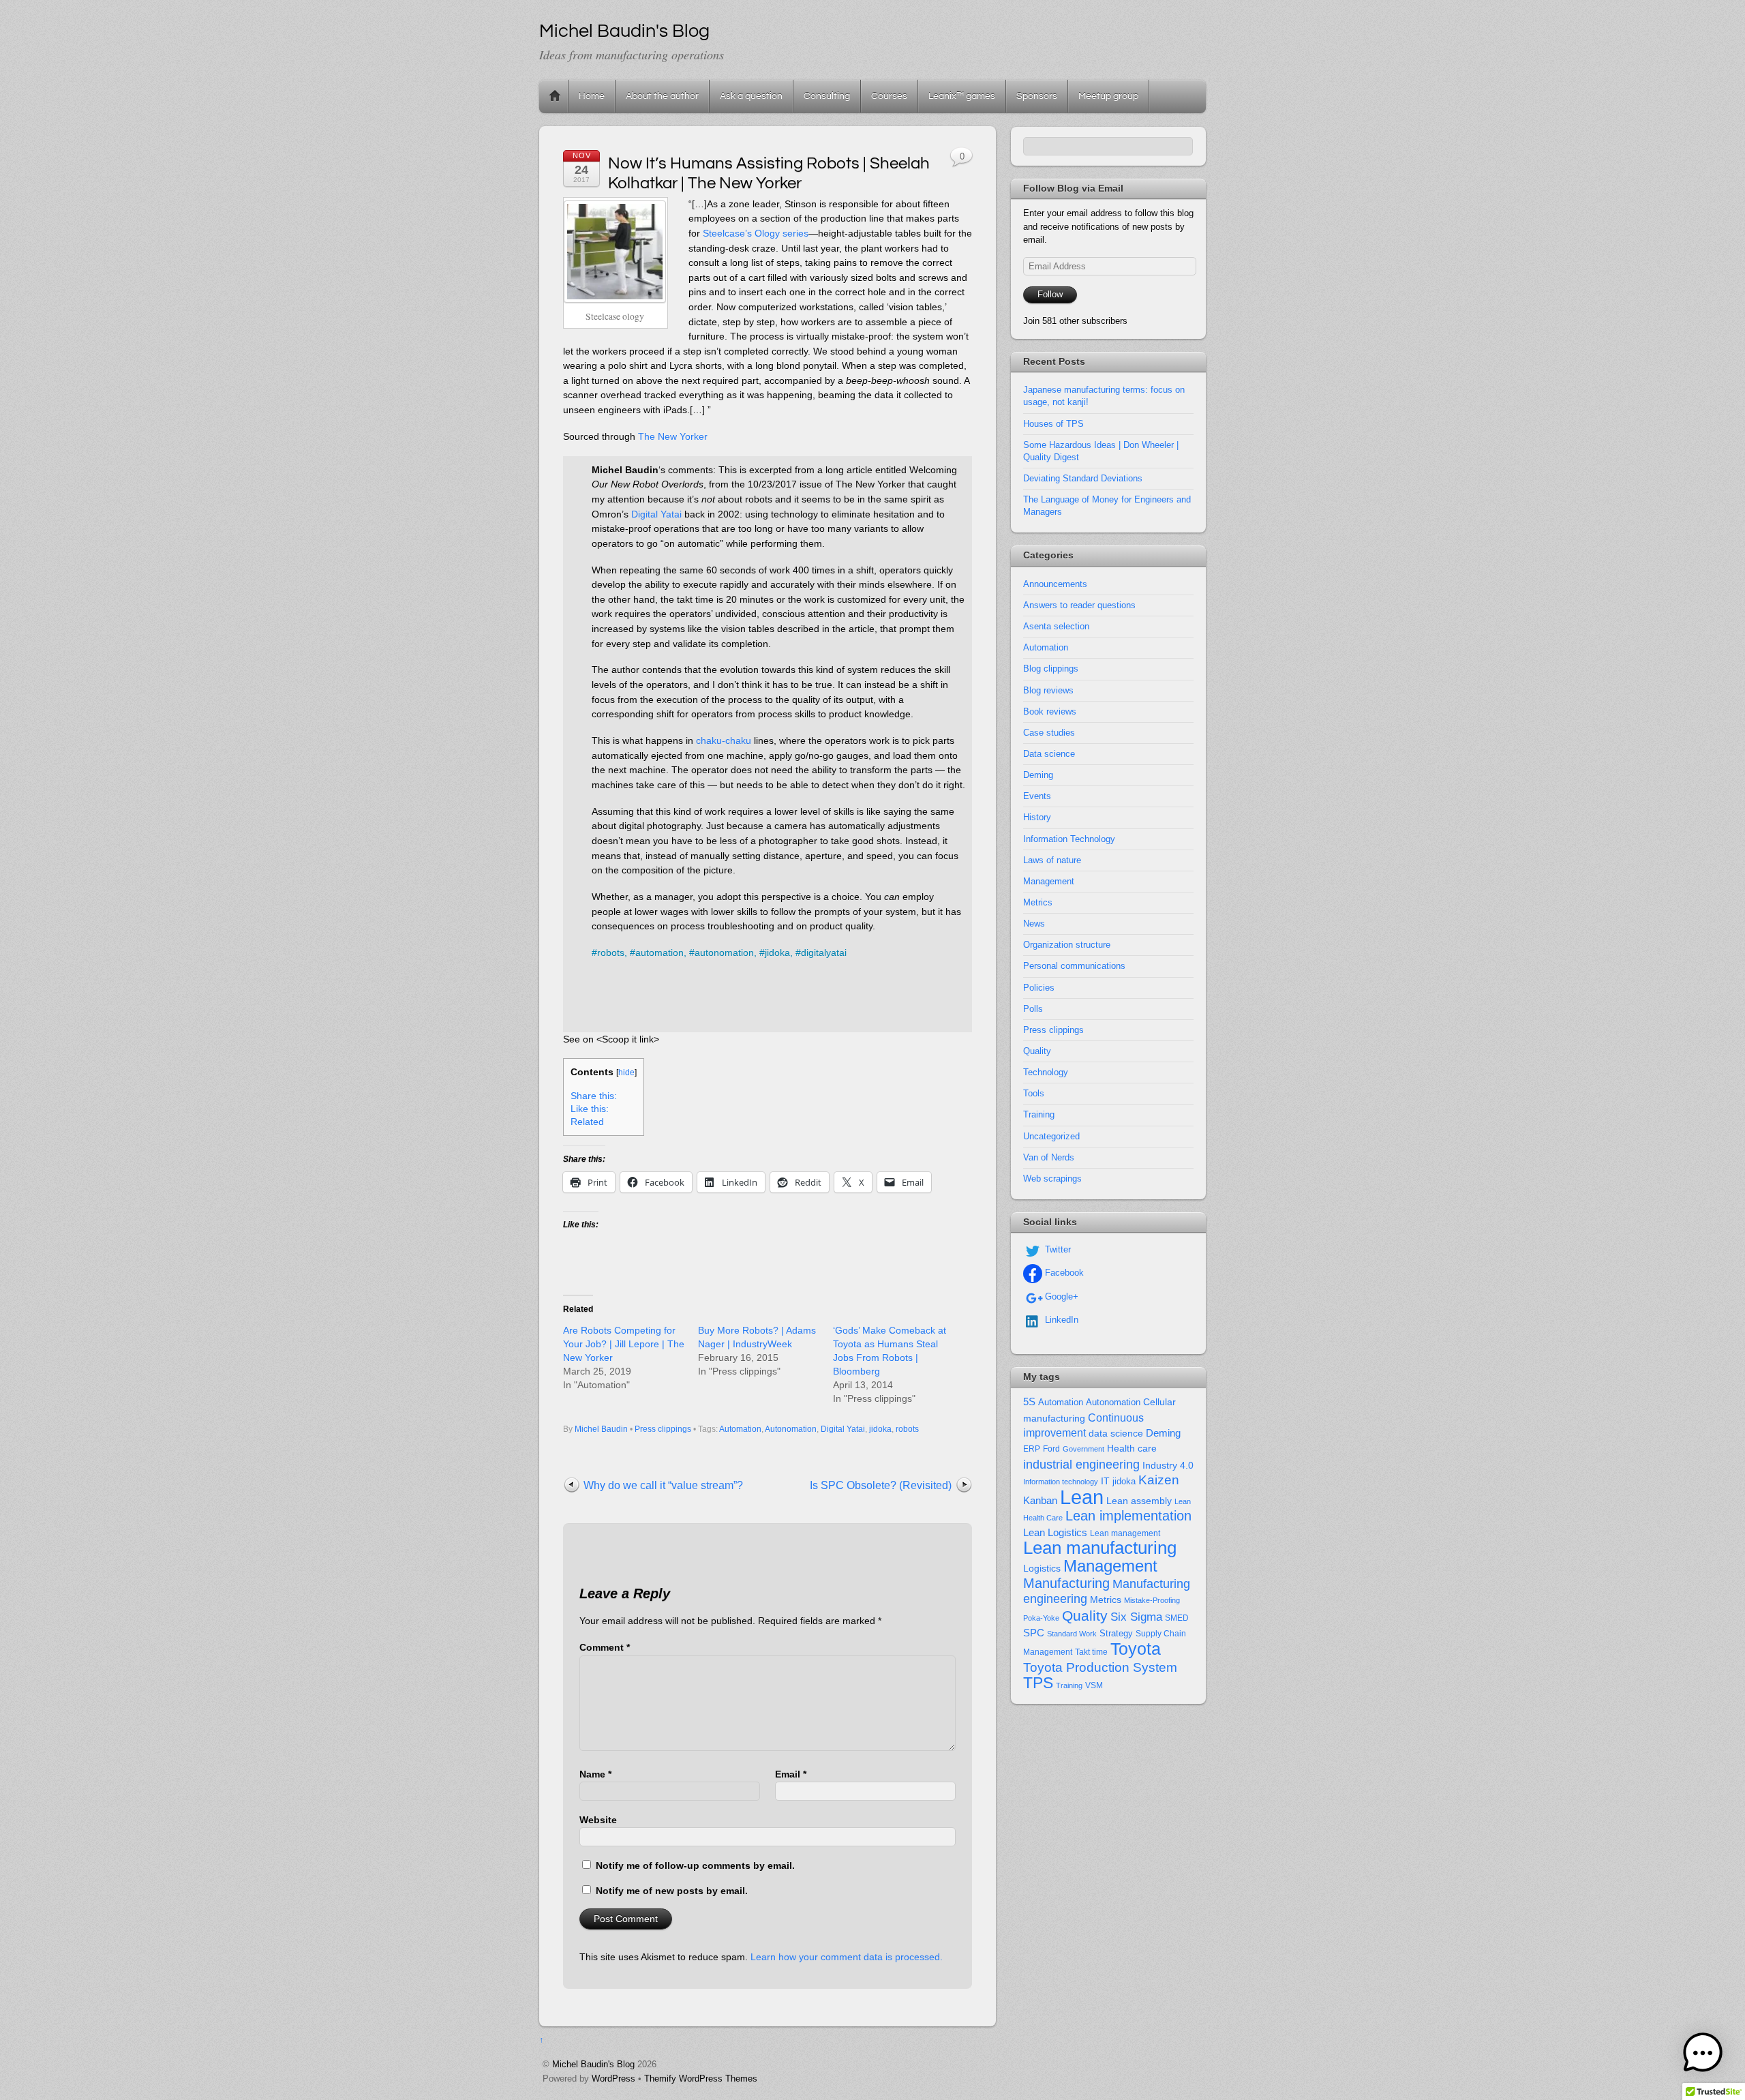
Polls (1033, 1009)
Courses (889, 96)
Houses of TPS (1053, 424)
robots (907, 1429)
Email (791, 1774)
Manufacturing (1066, 1583)
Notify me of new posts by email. (672, 1891)
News (1034, 924)
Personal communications (1074, 966)
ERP (1032, 1449)
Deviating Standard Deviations (1083, 478)
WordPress (613, 2079)
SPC (1034, 1633)
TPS (1038, 1683)
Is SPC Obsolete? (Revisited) (881, 1485)
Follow (1050, 294)
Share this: (594, 1096)
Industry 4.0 (1168, 1465)
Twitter (1057, 1249)
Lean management (1125, 1533)
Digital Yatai (656, 514)
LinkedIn (1060, 1320)
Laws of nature (1052, 860)
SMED (1177, 1618)
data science (1116, 1433)
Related (587, 1122)
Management (1049, 881)
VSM (1094, 1685)
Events (1037, 796)
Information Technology (1069, 839)
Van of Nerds (1049, 1157)
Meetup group (1108, 96)
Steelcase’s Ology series (756, 233)
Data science (1049, 754)
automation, (661, 952)
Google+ (1060, 1296)
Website (598, 1820)
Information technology (1061, 1482)
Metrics (1038, 902)
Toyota (1136, 1649)
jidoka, (779, 952)
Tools (1034, 1093)
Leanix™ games (962, 96)
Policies (1039, 988)
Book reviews (1050, 711)
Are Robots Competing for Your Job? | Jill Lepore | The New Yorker (624, 1344)
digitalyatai (824, 952)
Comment (605, 1647)
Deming (1038, 775)
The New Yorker (673, 436)
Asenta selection (1056, 626)
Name (595, 1774)
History (1037, 817)
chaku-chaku (724, 740)
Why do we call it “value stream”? (663, 1485)
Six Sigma (1136, 1617)
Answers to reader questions (1079, 605)
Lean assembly (1139, 1501)
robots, (612, 952)
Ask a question (751, 96)
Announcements (1055, 584)
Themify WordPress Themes (701, 2079)
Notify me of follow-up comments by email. (695, 1865)
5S (1029, 1402)
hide (626, 1072)
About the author (662, 96)
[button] (1703, 2055)
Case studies (1049, 733)
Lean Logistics (1055, 1533)
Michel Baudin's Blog (593, 2064)
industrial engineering (1081, 1464)
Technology (1046, 1072)
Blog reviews (1048, 690)
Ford (1051, 1449)
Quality (1037, 1051)
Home (555, 96)
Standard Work (1072, 1634)
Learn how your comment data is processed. (847, 1957)
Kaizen (1159, 1480)
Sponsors (1037, 96)
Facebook (1063, 1273)
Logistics (1042, 1569)
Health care (1132, 1448)
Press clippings (663, 1429)
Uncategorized (1051, 1136)
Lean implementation (1128, 1516)
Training (1039, 1114)
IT (1105, 1481)
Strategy (1116, 1633)
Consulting (827, 96)
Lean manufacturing (1100, 1548)
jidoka (880, 1429)
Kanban (1040, 1500)
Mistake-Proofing (1152, 1600)
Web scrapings (1052, 1179)
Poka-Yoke (1041, 1618)
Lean (1082, 1497)
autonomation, (726, 952)
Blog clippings (1051, 669)
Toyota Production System (1100, 1667)
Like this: (590, 1109)
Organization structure (1067, 945)
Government (1083, 1449)
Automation (740, 1429)
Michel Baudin (601, 1429)
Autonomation (791, 1429)
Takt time (1091, 1652)
